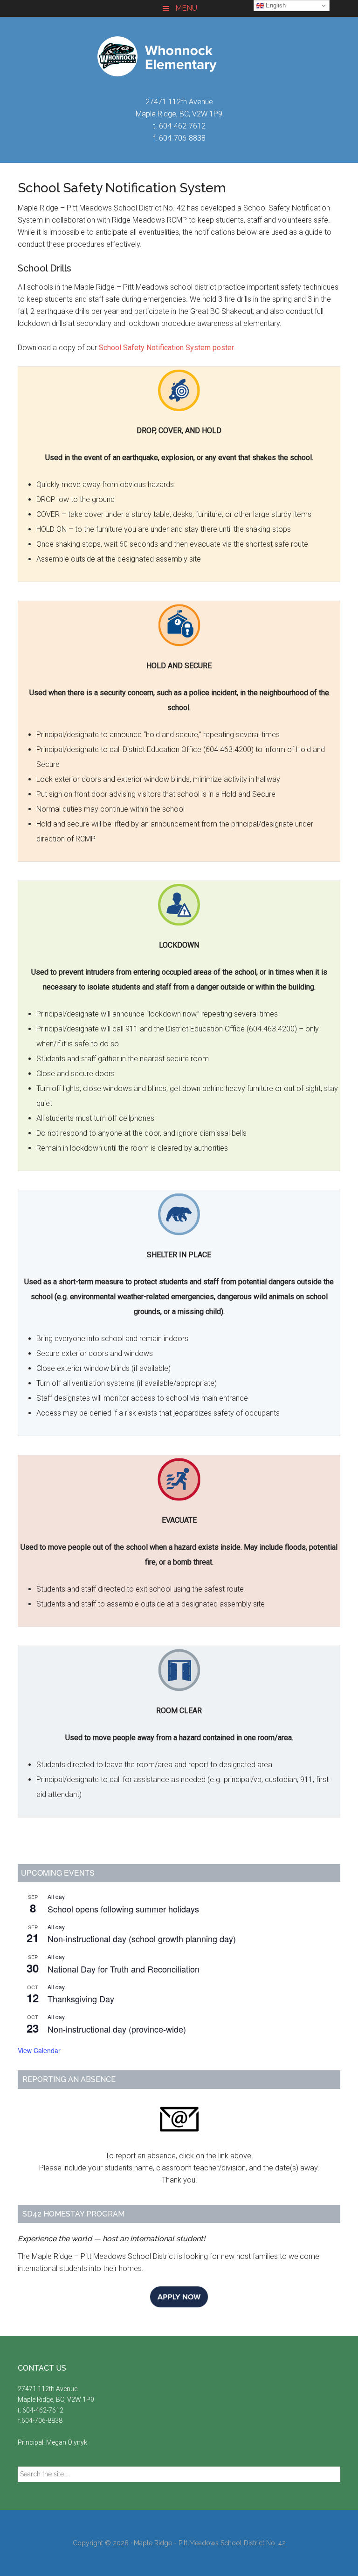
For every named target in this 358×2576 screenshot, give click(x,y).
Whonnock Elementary (179, 56)
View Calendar (39, 2050)
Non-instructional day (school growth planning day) (142, 1939)
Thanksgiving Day (81, 1999)
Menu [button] (186, 8)
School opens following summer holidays (123, 1909)
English (275, 5)
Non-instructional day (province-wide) (117, 2029)
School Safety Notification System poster (166, 348)
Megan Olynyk (67, 2442)
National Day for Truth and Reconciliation (124, 1969)
